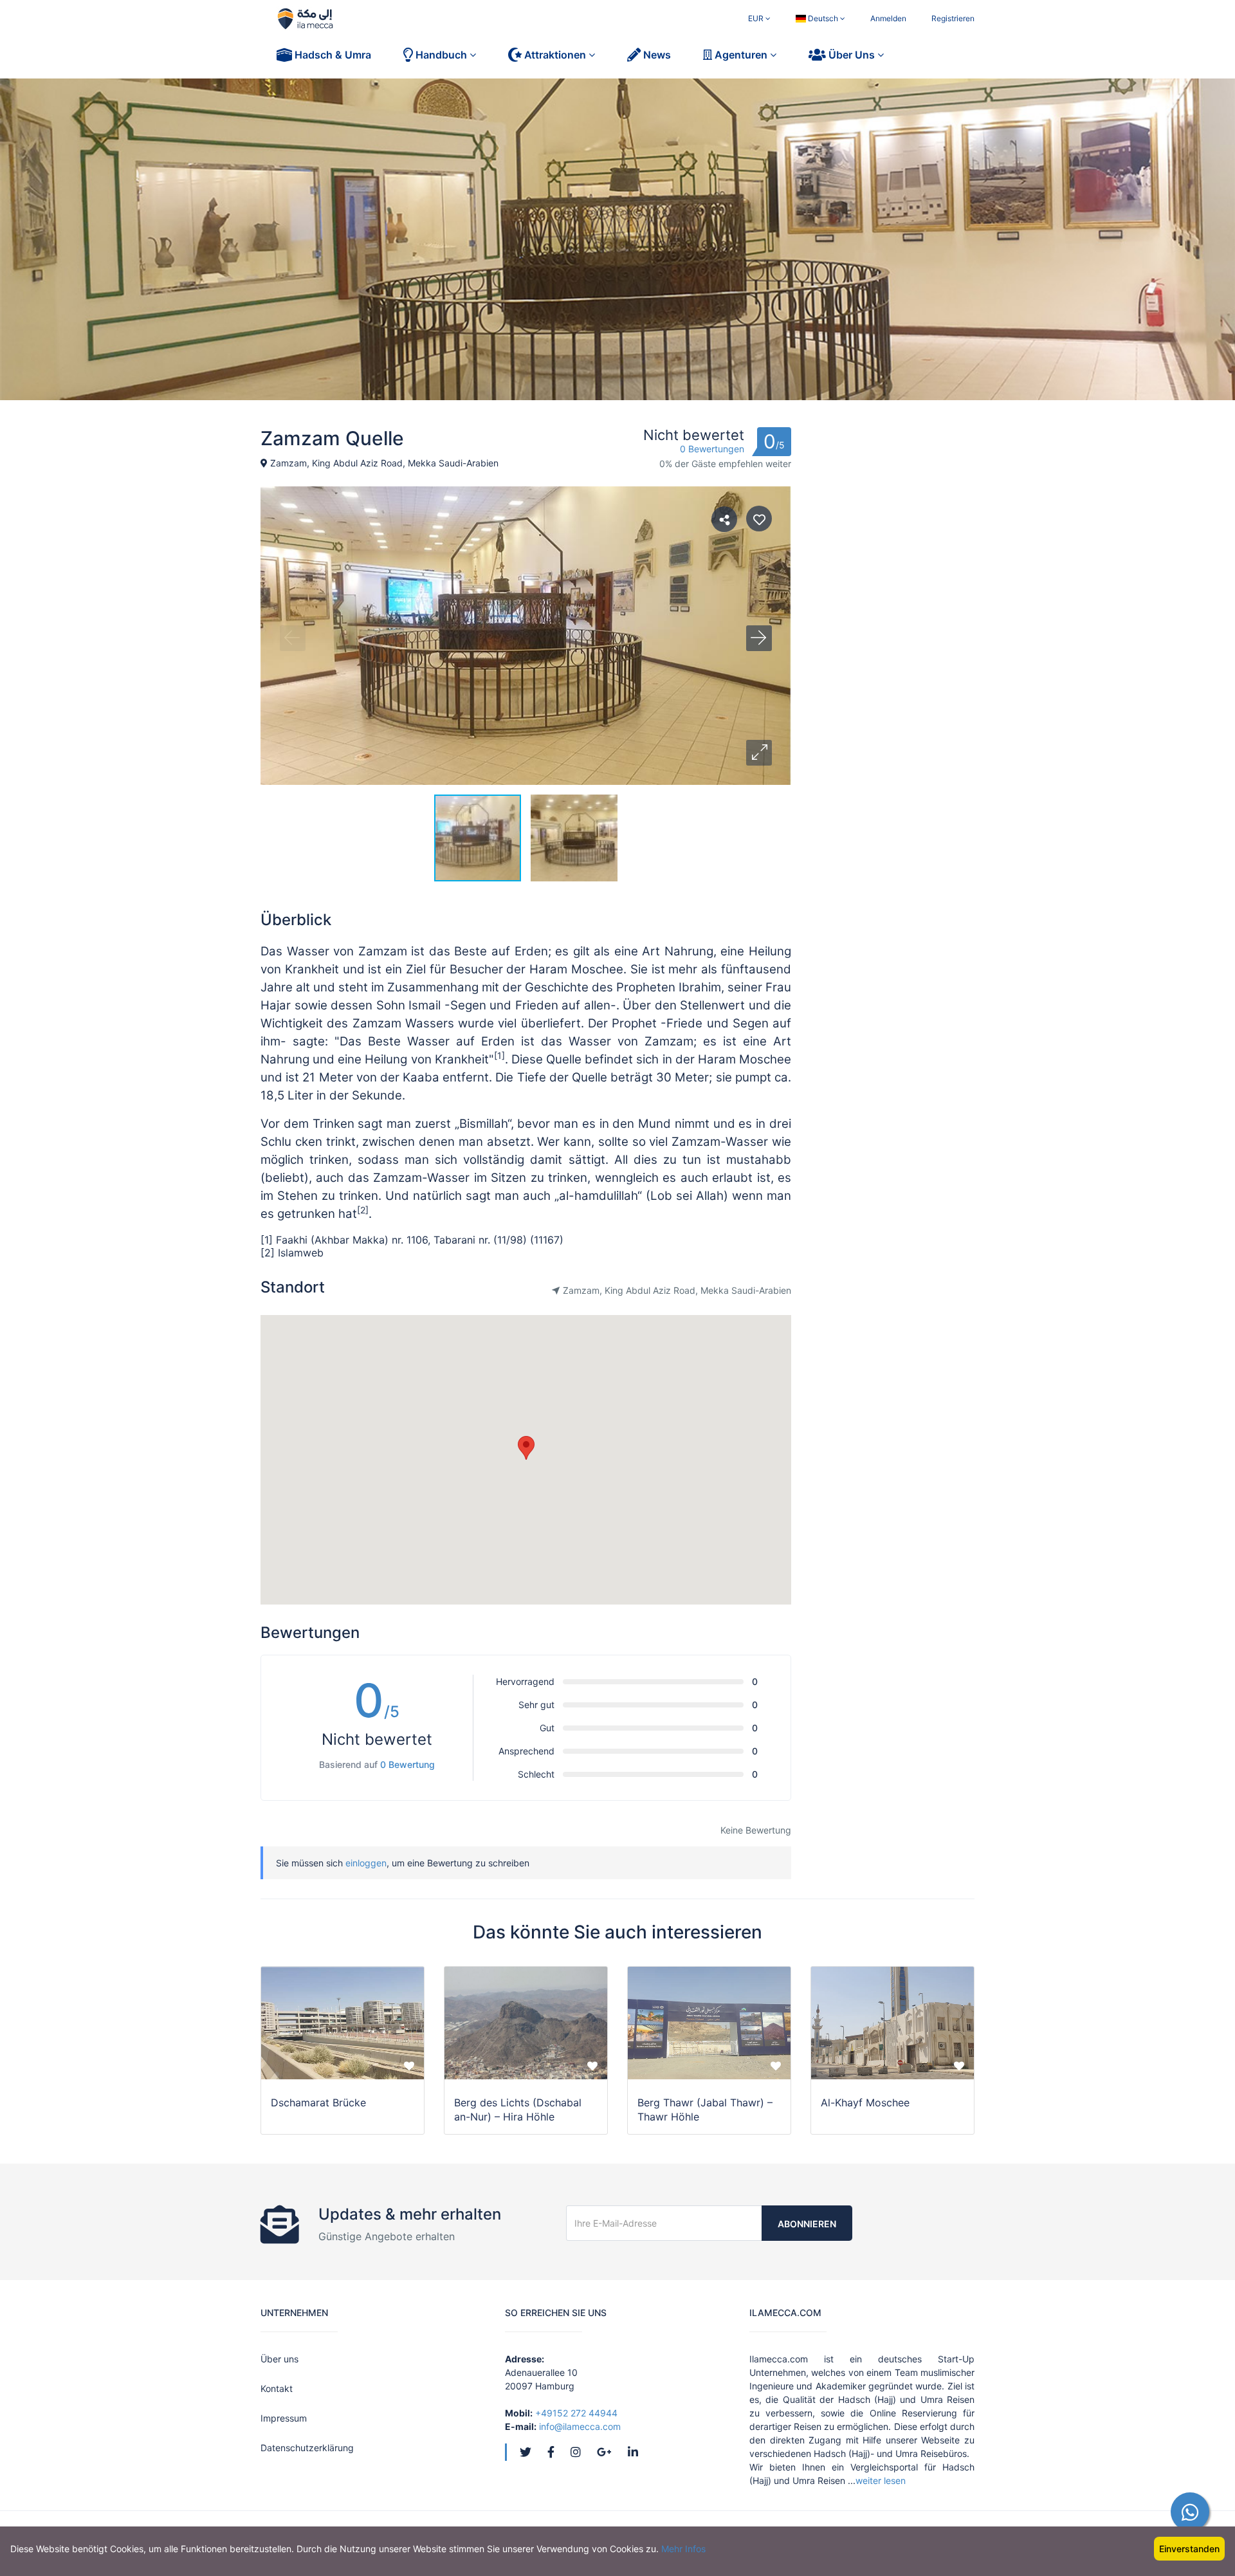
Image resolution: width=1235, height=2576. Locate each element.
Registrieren (953, 18)
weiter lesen (881, 2480)
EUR (757, 18)
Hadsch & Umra (332, 55)
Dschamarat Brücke (318, 2102)
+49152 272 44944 (576, 2413)
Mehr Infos (683, 2549)
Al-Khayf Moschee (865, 2102)
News (656, 55)
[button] (759, 753)
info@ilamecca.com (580, 2426)
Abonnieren (807, 2224)
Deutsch (823, 18)
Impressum (284, 2418)
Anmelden (888, 18)
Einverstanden (1189, 2549)
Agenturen (741, 55)
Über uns (279, 2359)
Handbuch (441, 55)
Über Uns (852, 55)
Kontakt (277, 2388)
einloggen (366, 1863)
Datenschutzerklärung (307, 2448)
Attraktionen (555, 55)
